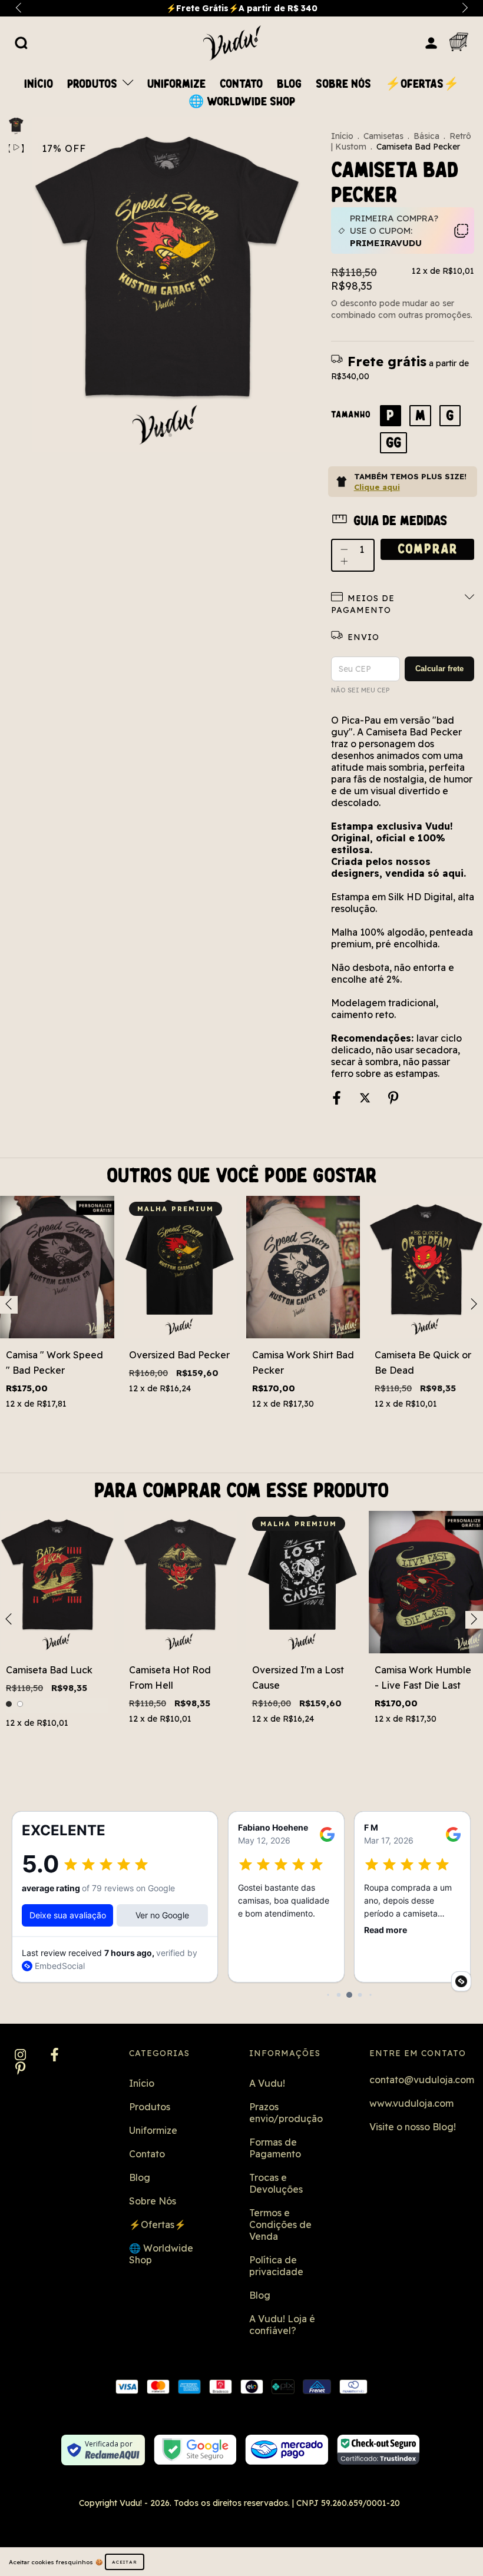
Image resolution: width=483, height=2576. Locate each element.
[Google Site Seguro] (195, 2450)
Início (39, 84)
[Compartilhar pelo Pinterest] (393, 1098)
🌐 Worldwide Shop (242, 102)
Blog (289, 84)
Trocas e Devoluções (276, 2183)
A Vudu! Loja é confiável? (282, 2325)
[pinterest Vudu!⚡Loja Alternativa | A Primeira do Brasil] (20, 2069)
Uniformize (176, 84)
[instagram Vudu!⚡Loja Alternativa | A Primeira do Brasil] (21, 2056)
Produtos (94, 84)
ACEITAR (125, 2562)
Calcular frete (439, 669)
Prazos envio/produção (286, 2113)
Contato (241, 84)
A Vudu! (267, 2083)
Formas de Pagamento (275, 2148)
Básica (426, 136)
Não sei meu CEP (360, 690)
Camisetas (383, 136)
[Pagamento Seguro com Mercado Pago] (287, 2450)
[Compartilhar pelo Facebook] (338, 1098)
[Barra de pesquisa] (21, 42)
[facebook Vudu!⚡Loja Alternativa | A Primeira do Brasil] (54, 2056)
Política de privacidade (276, 2266)
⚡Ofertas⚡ (422, 84)
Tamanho (351, 415)
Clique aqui (377, 487)
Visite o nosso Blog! (413, 2127)
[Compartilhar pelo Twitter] (366, 1098)
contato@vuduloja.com (422, 2080)
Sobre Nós (343, 84)
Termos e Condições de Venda (280, 2224)
